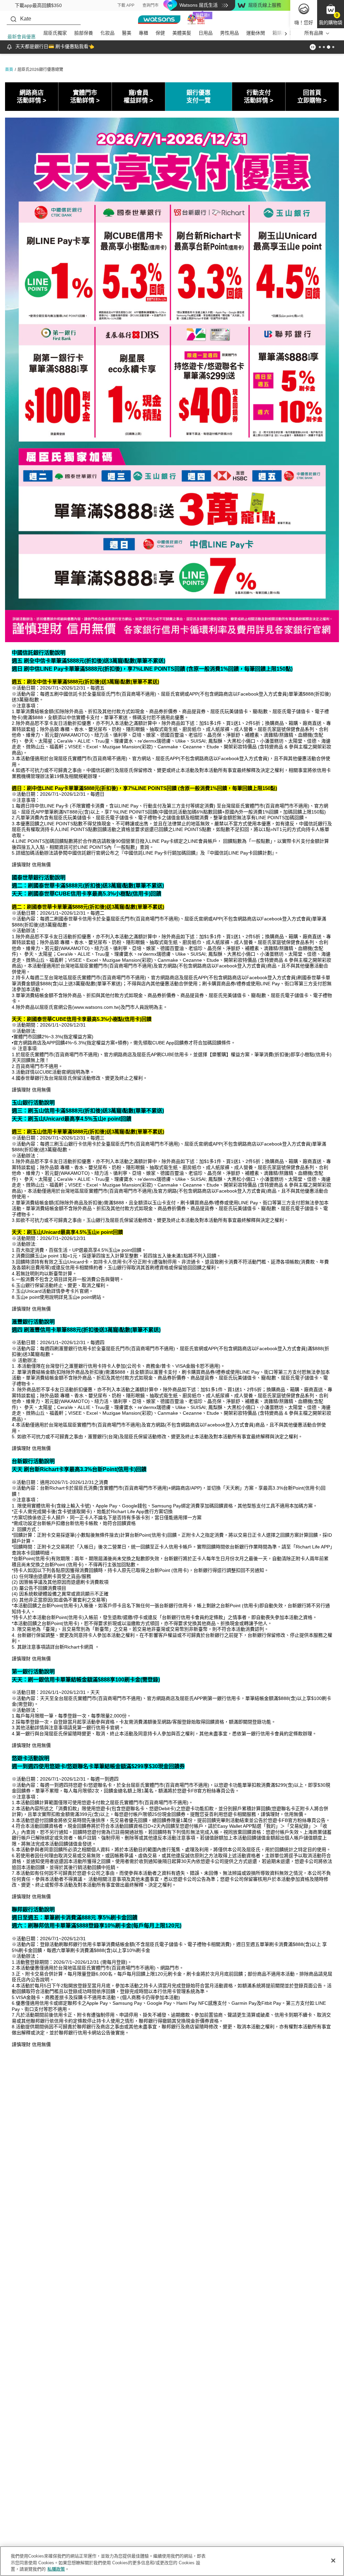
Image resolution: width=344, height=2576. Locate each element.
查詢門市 (150, 5)
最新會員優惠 (21, 37)
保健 (160, 33)
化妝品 (107, 33)
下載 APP (126, 5)
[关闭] (333, 2561)
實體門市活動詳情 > (85, 97)
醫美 (127, 33)
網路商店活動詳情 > (32, 97)
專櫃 (143, 33)
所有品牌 (314, 33)
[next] (286, 33)
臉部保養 (84, 33)
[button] (331, 14)
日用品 (206, 33)
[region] (172, 2561)
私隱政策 (56, 2569)
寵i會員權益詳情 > (138, 97)
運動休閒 (256, 33)
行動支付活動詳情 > (259, 97)
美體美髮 (182, 33)
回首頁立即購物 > (312, 97)
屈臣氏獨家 (55, 33)
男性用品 (229, 33)
